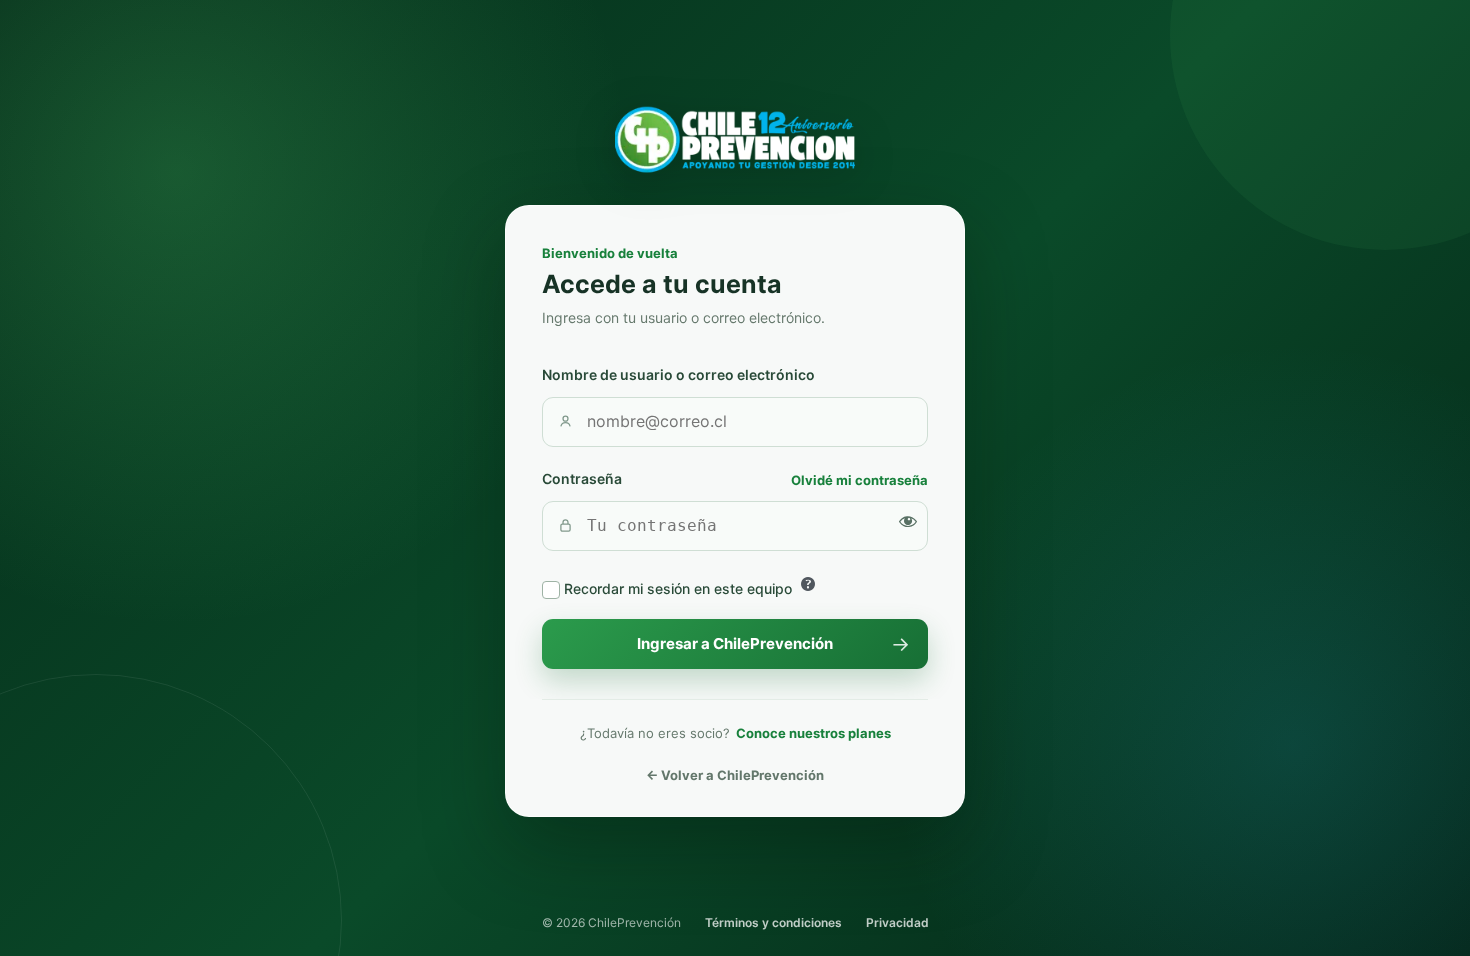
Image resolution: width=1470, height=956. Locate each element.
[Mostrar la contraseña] (908, 521)
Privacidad (897, 922)
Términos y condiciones (773, 922)
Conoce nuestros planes (813, 733)
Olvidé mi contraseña (859, 480)
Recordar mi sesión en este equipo (678, 588)
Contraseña (582, 478)
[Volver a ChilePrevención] (735, 140)
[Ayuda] (808, 584)
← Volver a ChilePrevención (735, 775)
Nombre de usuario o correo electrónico (678, 374)
